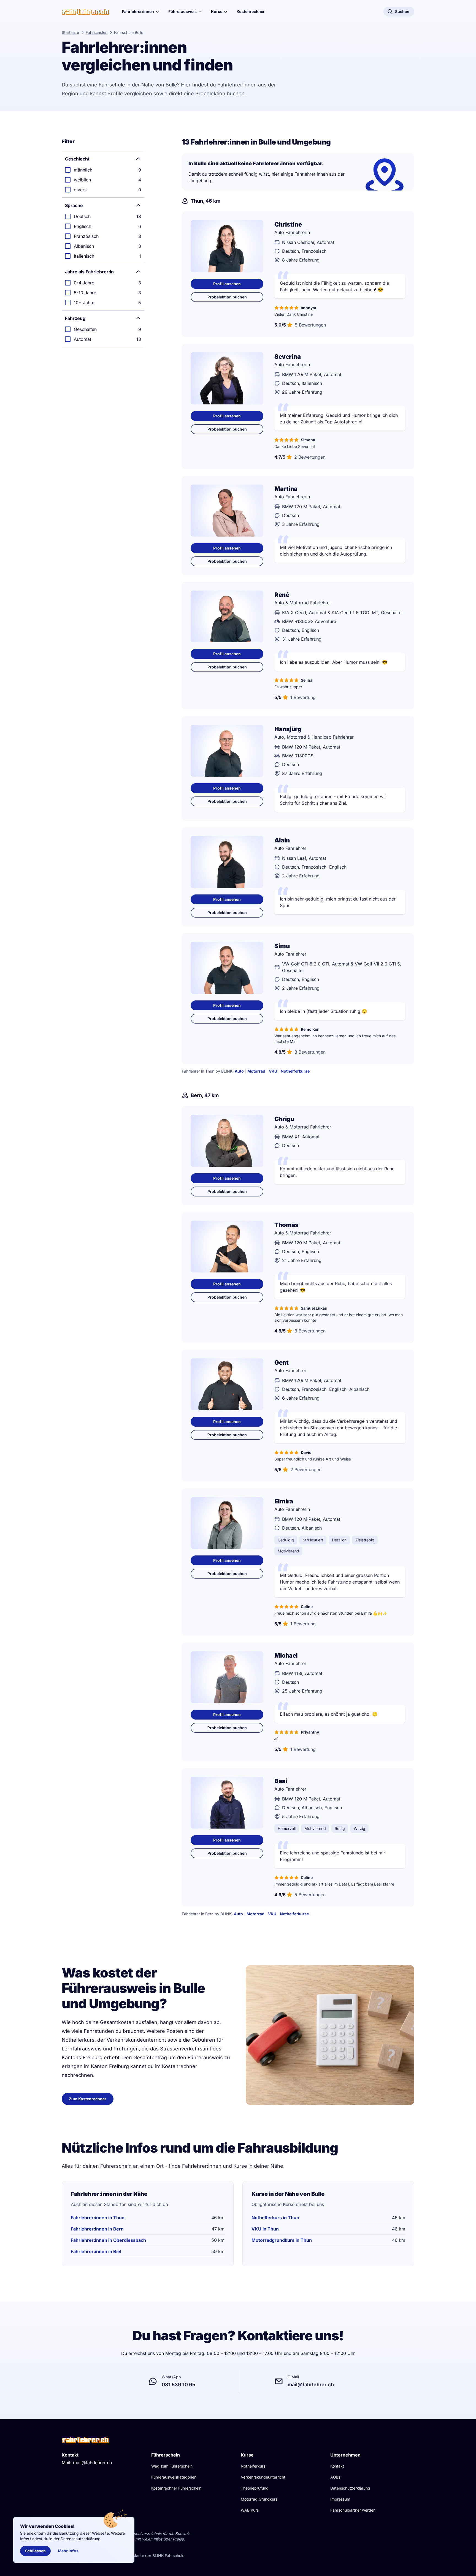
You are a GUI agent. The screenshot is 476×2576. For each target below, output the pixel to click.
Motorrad (256, 1071)
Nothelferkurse (295, 1071)
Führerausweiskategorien (174, 2477)
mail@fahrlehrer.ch (92, 2463)
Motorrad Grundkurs (259, 2499)
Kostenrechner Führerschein (176, 2488)
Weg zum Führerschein (172, 2466)
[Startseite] (85, 12)
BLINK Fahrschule (168, 2555)
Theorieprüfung (255, 2488)
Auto (239, 1071)
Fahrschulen (97, 32)
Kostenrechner (251, 11)
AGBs (335, 2477)
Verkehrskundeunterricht (263, 2477)
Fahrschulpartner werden (353, 2510)
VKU (273, 1071)
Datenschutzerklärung (350, 2488)
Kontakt (337, 2466)
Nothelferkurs (253, 2466)
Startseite (70, 32)
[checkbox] (103, 170)
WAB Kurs (250, 2510)
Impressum (340, 2499)
